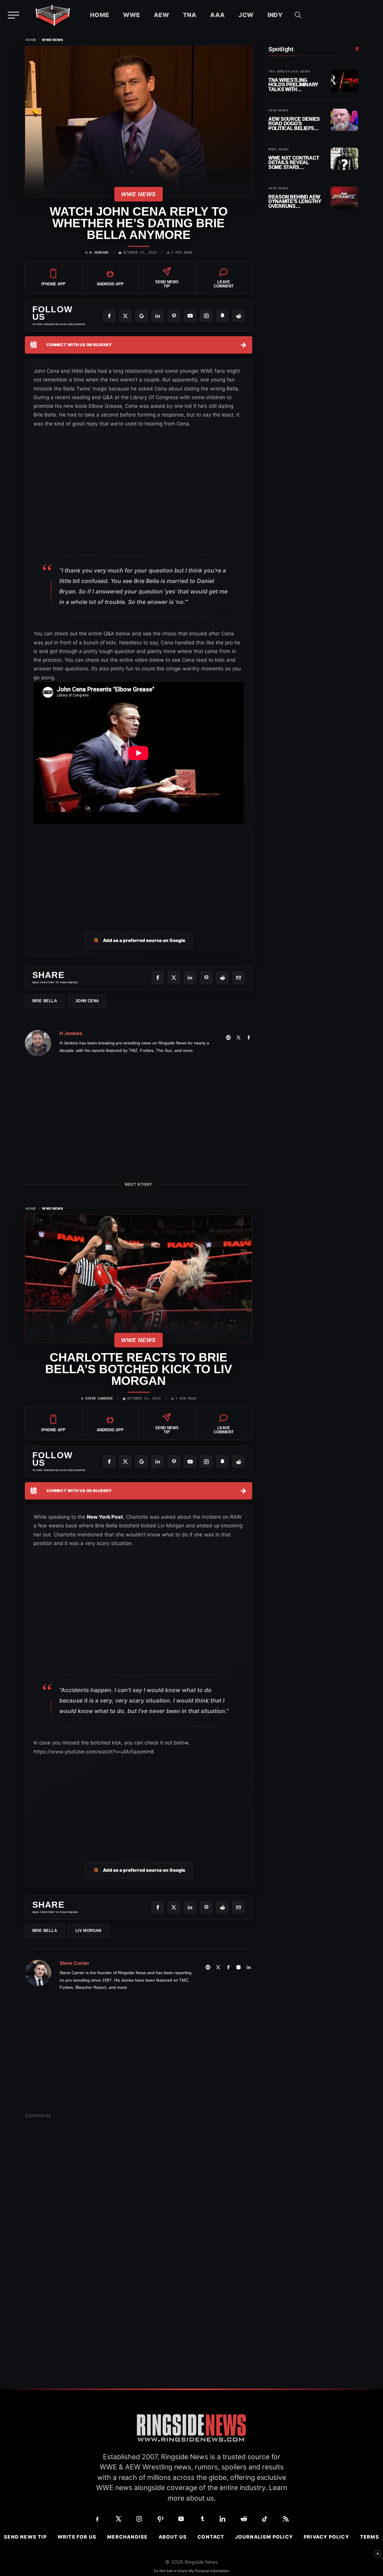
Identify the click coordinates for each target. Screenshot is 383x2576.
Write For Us (77, 2537)
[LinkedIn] (158, 316)
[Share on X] (174, 978)
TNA (190, 15)
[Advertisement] (139, 872)
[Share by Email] (238, 978)
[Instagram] (206, 316)
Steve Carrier (99, 1399)
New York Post (105, 1517)
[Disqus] (139, 2217)
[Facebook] (109, 316)
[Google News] (142, 316)
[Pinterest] (174, 316)
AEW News (278, 110)
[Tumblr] (202, 2519)
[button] (298, 15)
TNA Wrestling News (289, 72)
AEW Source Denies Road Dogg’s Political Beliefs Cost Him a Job (294, 124)
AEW (161, 15)
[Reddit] (238, 316)
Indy (275, 15)
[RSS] (286, 2519)
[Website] (228, 1038)
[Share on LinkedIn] (190, 978)
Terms (370, 2537)
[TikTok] (265, 2519)
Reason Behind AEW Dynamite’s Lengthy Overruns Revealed (295, 202)
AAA (217, 15)
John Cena (87, 1001)
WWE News (53, 40)
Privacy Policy (326, 2537)
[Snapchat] (222, 316)
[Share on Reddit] (222, 978)
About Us (173, 2537)
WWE (132, 15)
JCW (246, 15)
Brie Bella (45, 1001)
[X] (125, 316)
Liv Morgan (88, 1931)
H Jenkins (99, 253)
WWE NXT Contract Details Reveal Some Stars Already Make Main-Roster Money (295, 163)
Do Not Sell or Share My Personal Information (191, 2571)
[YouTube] (190, 316)
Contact (211, 2537)
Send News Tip (25, 2537)
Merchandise (127, 2537)
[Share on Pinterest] (206, 978)
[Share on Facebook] (158, 978)
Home (100, 15)
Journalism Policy (264, 2537)
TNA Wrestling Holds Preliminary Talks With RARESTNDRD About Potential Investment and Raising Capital (294, 85)
